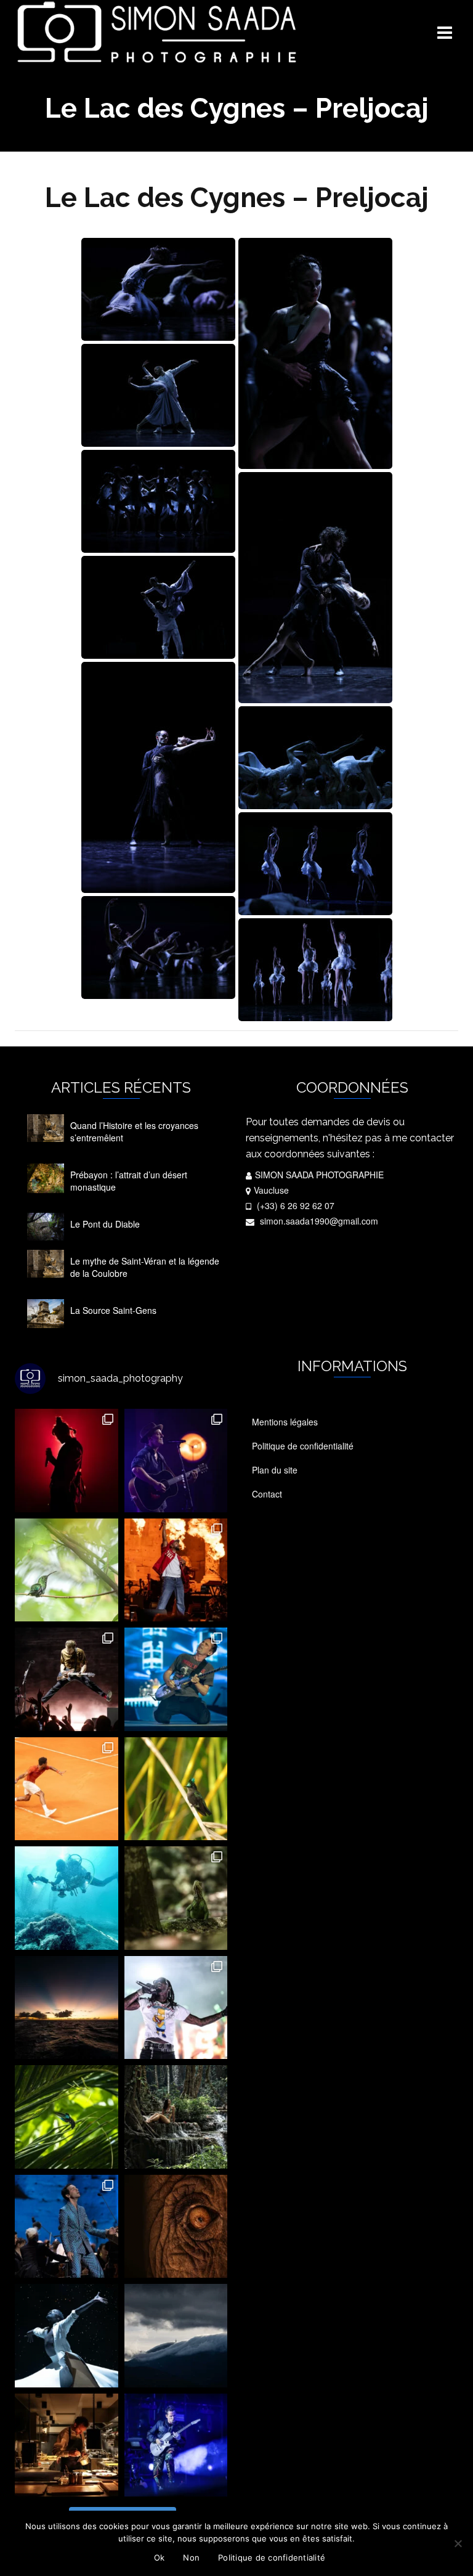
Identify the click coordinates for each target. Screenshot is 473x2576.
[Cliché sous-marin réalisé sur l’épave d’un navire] (67, 1898)
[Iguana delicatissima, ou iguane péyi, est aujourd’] (176, 1898)
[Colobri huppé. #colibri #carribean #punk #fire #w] (176, 1789)
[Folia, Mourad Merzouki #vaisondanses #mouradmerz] (67, 2336)
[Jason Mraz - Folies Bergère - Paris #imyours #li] (176, 1461)
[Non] (458, 2543)
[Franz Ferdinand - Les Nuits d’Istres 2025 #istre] (67, 1679)
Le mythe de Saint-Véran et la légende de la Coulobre (145, 1267)
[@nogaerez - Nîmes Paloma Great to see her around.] (67, 1461)
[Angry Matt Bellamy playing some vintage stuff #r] (176, 2445)
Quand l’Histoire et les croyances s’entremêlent (134, 1131)
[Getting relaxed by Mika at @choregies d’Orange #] (67, 2227)
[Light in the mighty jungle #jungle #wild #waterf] (176, 2117)
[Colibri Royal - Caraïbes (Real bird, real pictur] (67, 1570)
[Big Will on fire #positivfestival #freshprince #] (176, 1570)
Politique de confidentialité (272, 2558)
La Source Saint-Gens (113, 1310)
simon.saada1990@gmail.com (318, 1221)
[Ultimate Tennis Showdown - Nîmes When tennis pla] (67, 1789)
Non (191, 2558)
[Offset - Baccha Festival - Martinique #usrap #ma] (176, 2008)
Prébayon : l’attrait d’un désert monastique (129, 1181)
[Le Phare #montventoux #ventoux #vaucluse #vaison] (176, 2336)
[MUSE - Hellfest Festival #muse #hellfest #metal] (176, 1679)
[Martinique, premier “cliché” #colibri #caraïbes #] (67, 2117)
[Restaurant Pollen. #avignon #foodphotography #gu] (67, 2445)
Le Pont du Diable (105, 1224)
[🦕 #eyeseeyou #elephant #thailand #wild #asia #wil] (176, 2227)
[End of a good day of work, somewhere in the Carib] (67, 2008)
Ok (160, 2558)
